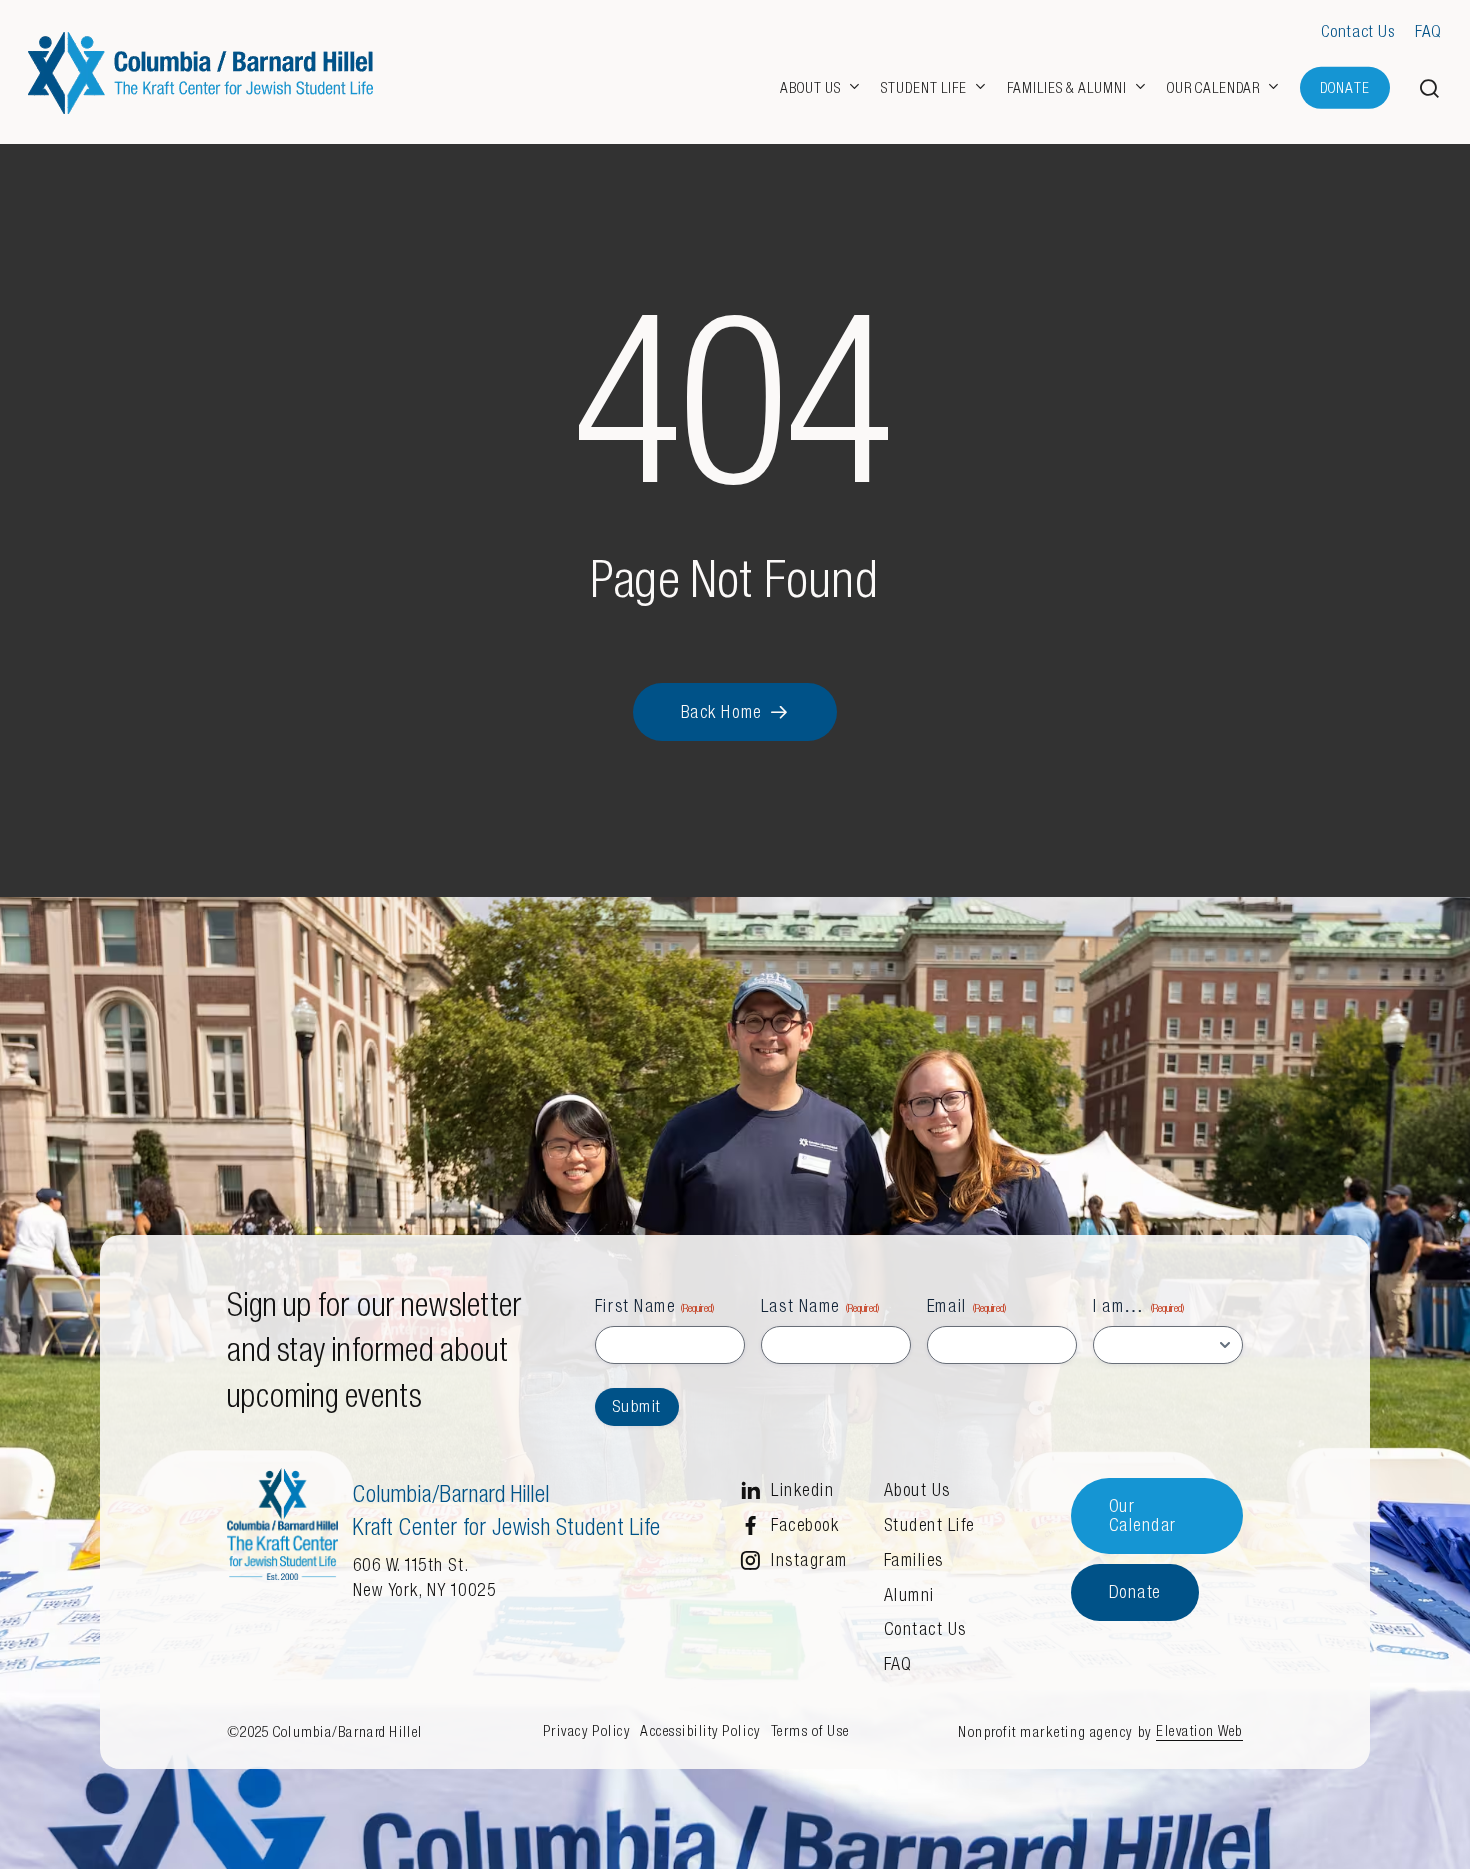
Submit (637, 1406)
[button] (1430, 88)
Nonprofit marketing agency (1045, 1731)
